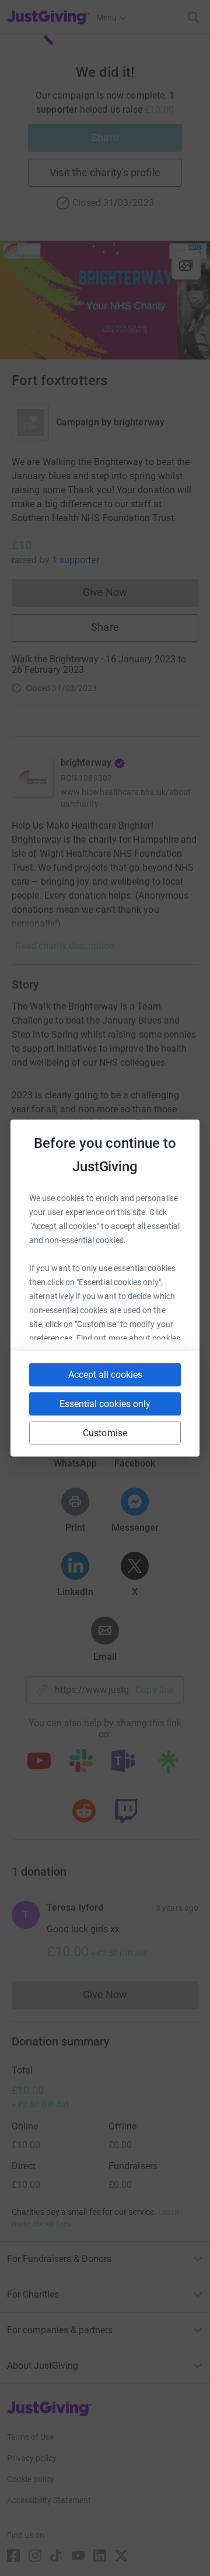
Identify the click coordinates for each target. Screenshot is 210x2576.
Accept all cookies (105, 1375)
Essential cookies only (105, 1404)
